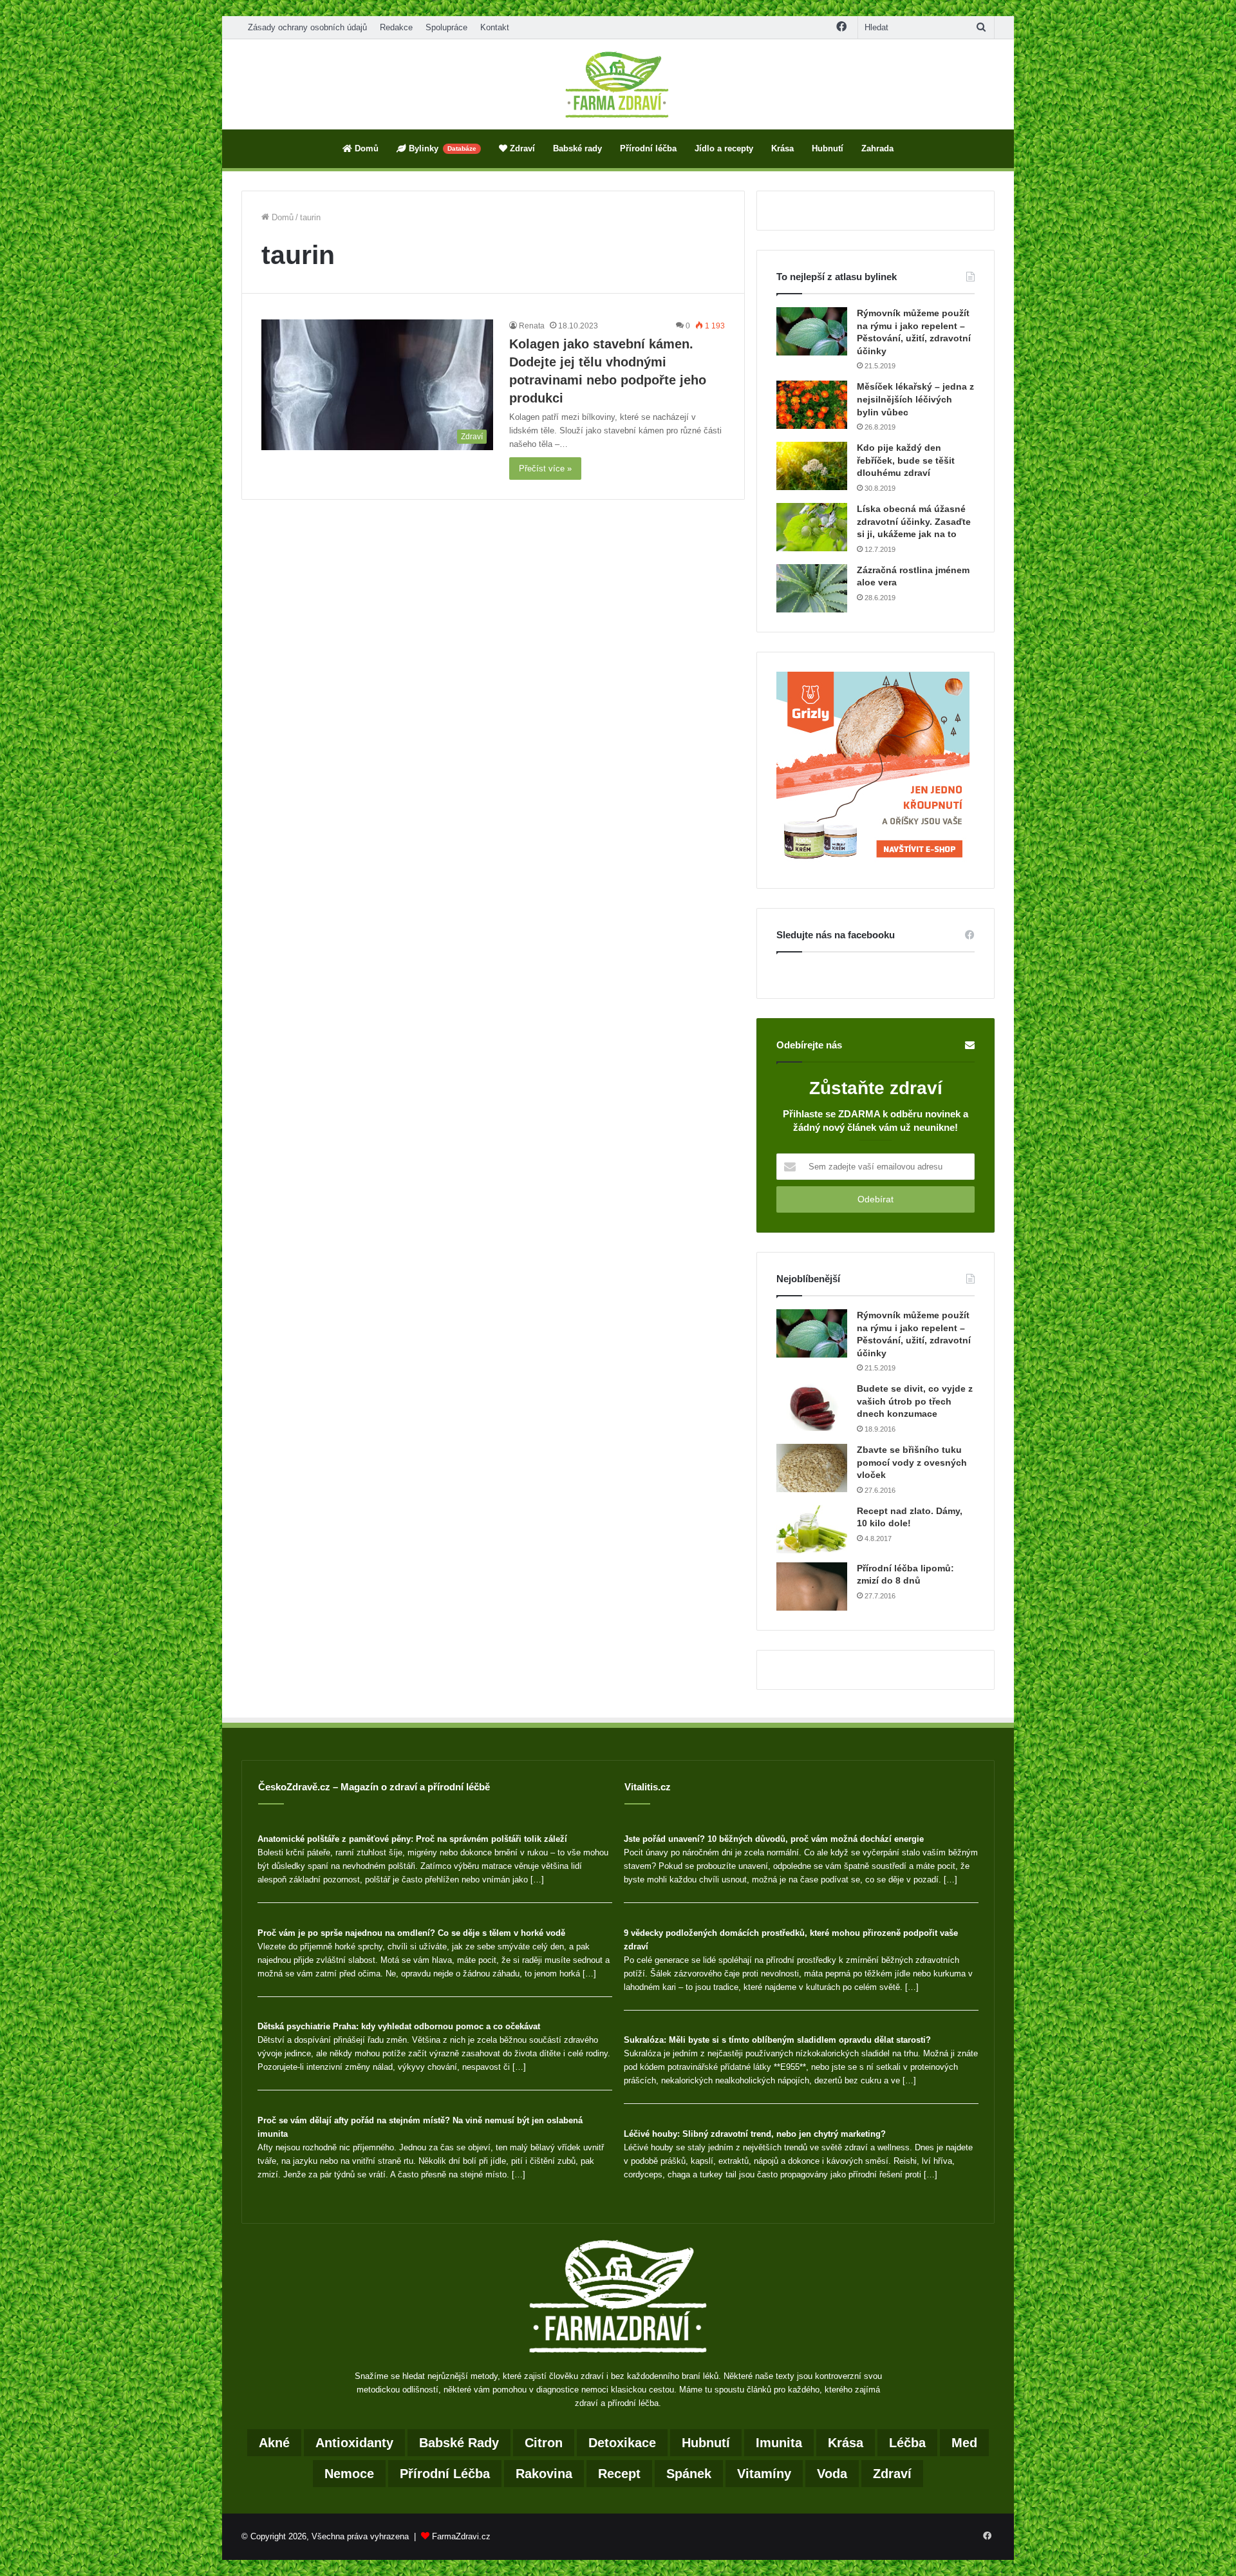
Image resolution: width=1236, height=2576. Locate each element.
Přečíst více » (545, 469)
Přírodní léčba (648, 148)
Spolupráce (446, 27)
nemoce (349, 2474)
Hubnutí (828, 148)
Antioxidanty (354, 2443)
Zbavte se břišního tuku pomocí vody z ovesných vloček (912, 1462)
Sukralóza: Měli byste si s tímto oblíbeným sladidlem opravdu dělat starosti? (777, 2040)
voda (832, 2474)
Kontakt (495, 27)
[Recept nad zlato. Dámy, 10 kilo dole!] (812, 1529)
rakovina (544, 2474)
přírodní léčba (445, 2474)
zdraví (892, 2474)
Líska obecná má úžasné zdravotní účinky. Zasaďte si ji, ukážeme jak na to (914, 521)
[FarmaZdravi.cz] (618, 84)
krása (846, 2443)
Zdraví (521, 148)
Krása (782, 148)
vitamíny (764, 2474)
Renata (532, 326)
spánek (689, 2474)
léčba (907, 2443)
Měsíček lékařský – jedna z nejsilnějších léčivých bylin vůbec (915, 399)
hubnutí (706, 2443)
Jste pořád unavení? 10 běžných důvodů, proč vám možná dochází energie (774, 1839)
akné (274, 2443)
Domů (365, 148)
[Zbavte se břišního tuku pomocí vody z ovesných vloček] (812, 1468)
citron (544, 2443)
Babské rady (577, 148)
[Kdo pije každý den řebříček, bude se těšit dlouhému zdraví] (812, 466)
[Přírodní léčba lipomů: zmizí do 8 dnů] (812, 1586)
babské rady (459, 2443)
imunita (779, 2443)
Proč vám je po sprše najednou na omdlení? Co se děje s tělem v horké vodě (411, 1933)
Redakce (396, 27)
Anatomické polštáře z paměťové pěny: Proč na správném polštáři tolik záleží (412, 1839)
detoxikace (622, 2443)
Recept (619, 2474)
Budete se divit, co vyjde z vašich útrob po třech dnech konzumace (915, 1401)
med (964, 2443)
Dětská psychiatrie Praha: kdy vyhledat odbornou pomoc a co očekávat (399, 2026)
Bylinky (441, 148)
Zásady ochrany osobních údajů (307, 27)
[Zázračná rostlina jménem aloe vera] (812, 588)
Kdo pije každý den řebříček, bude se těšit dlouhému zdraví (906, 460)
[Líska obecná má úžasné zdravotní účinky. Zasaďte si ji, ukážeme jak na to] (812, 527)
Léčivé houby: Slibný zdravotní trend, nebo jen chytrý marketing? (755, 2134)
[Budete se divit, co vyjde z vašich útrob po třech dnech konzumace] (812, 1407)
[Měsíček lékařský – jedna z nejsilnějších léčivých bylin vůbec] (812, 405)
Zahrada (877, 148)
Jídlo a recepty (724, 148)
